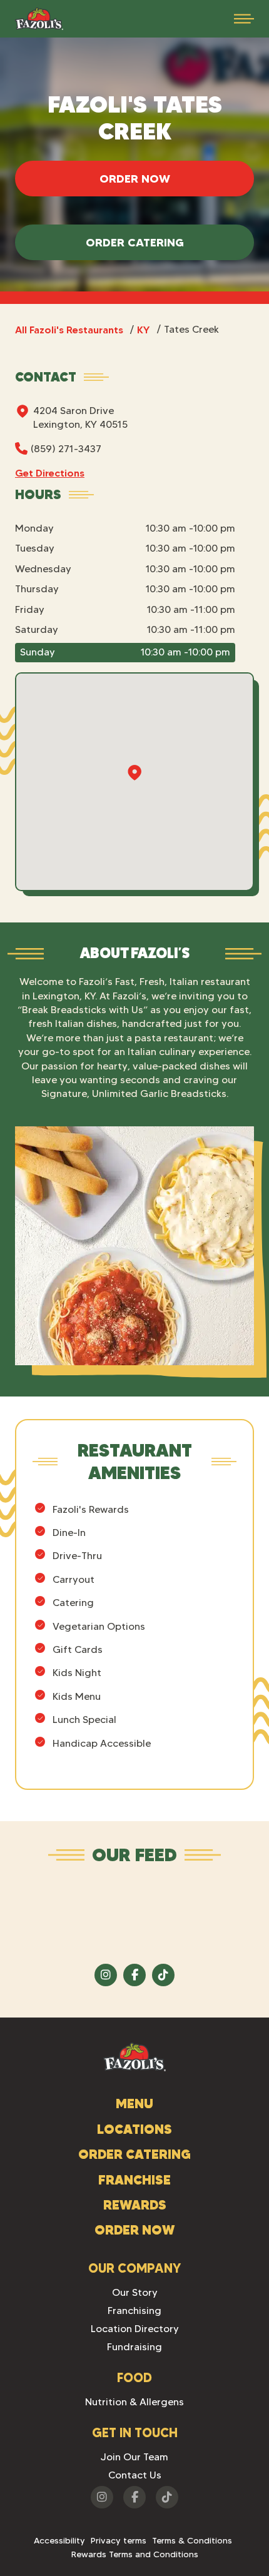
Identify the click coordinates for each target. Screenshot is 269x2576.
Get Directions (50, 473)
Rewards (135, 2205)
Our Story (135, 2292)
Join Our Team (134, 2457)
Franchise (134, 2180)
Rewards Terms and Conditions (135, 2554)
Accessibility (59, 2540)
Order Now (135, 179)
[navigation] (39, 19)
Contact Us (135, 2475)
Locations (134, 2129)
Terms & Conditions (192, 2540)
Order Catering (135, 242)
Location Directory (135, 2329)
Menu (134, 2104)
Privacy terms (119, 2540)
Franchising (134, 2311)
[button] (244, 19)
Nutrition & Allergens (134, 2402)
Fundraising (134, 2347)
